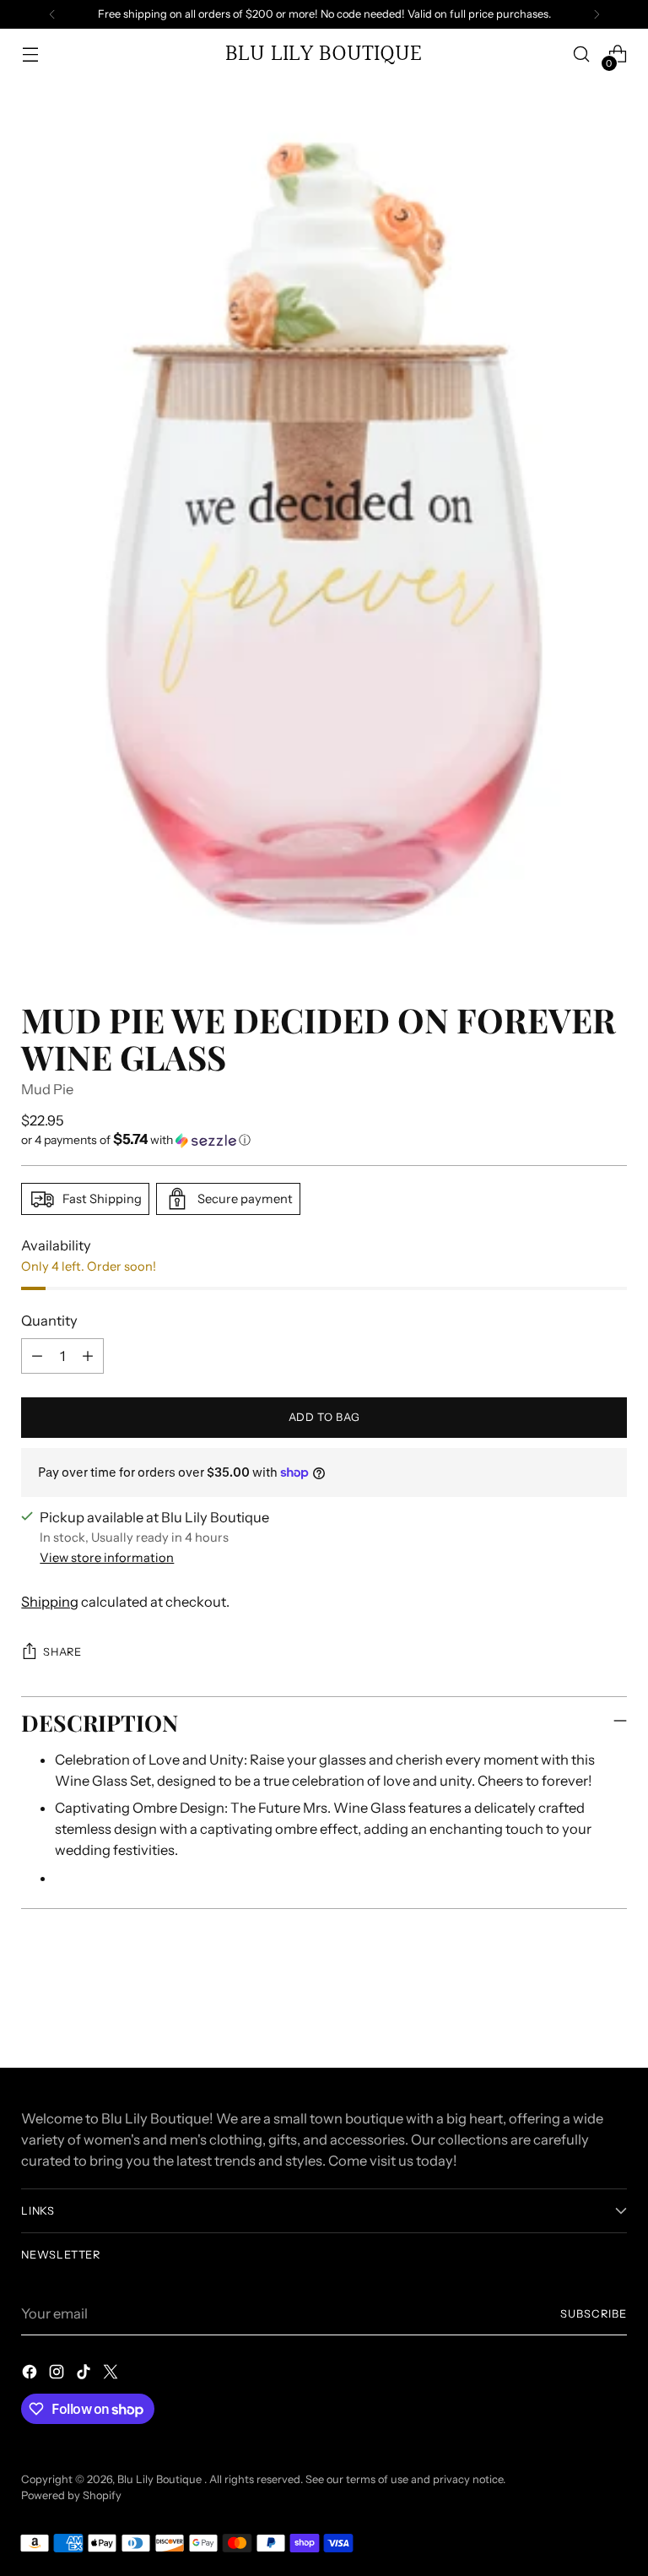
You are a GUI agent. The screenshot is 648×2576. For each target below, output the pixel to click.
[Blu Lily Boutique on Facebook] (31, 2375)
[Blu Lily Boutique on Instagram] (58, 2375)
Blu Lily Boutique (161, 2479)
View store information (107, 1558)
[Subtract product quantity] (37, 1356)
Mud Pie (47, 1089)
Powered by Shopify (71, 2495)
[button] (324, 1140)
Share (62, 1652)
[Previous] (52, 14)
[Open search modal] (582, 54)
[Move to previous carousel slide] (574, 2010)
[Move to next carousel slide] (613, 2009)
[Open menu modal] (30, 54)
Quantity (49, 1321)
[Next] (597, 14)
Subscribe (594, 2314)
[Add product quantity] (88, 1356)
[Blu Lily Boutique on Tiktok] (85, 2375)
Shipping (50, 1602)
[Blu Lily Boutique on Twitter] (112, 2375)
